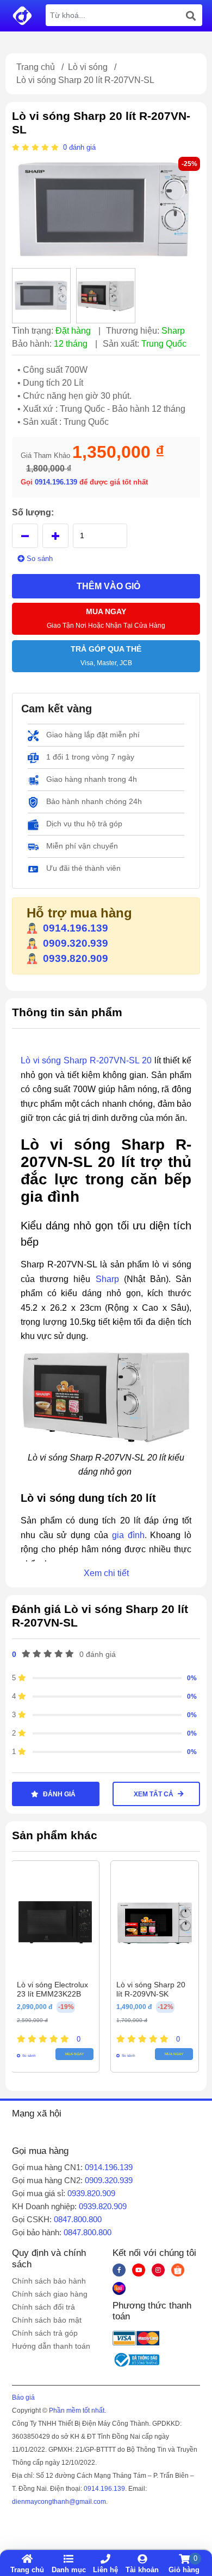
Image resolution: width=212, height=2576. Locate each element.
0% (192, 1678)
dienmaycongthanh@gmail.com (59, 2502)
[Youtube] (139, 2270)
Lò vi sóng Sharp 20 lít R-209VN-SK (151, 1989)
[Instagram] (158, 2270)
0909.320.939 (76, 943)
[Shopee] (178, 2270)
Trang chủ (36, 67)
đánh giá (82, 147)
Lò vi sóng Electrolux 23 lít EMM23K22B (52, 1989)
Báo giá (23, 2398)
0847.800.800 (78, 2219)
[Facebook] (119, 2270)
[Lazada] (119, 2288)
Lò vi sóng (88, 67)
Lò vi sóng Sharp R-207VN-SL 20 (86, 1060)
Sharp (107, 1279)
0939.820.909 (76, 958)
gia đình (128, 1535)
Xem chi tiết (106, 1573)
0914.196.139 (57, 482)
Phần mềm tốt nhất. (77, 2411)
